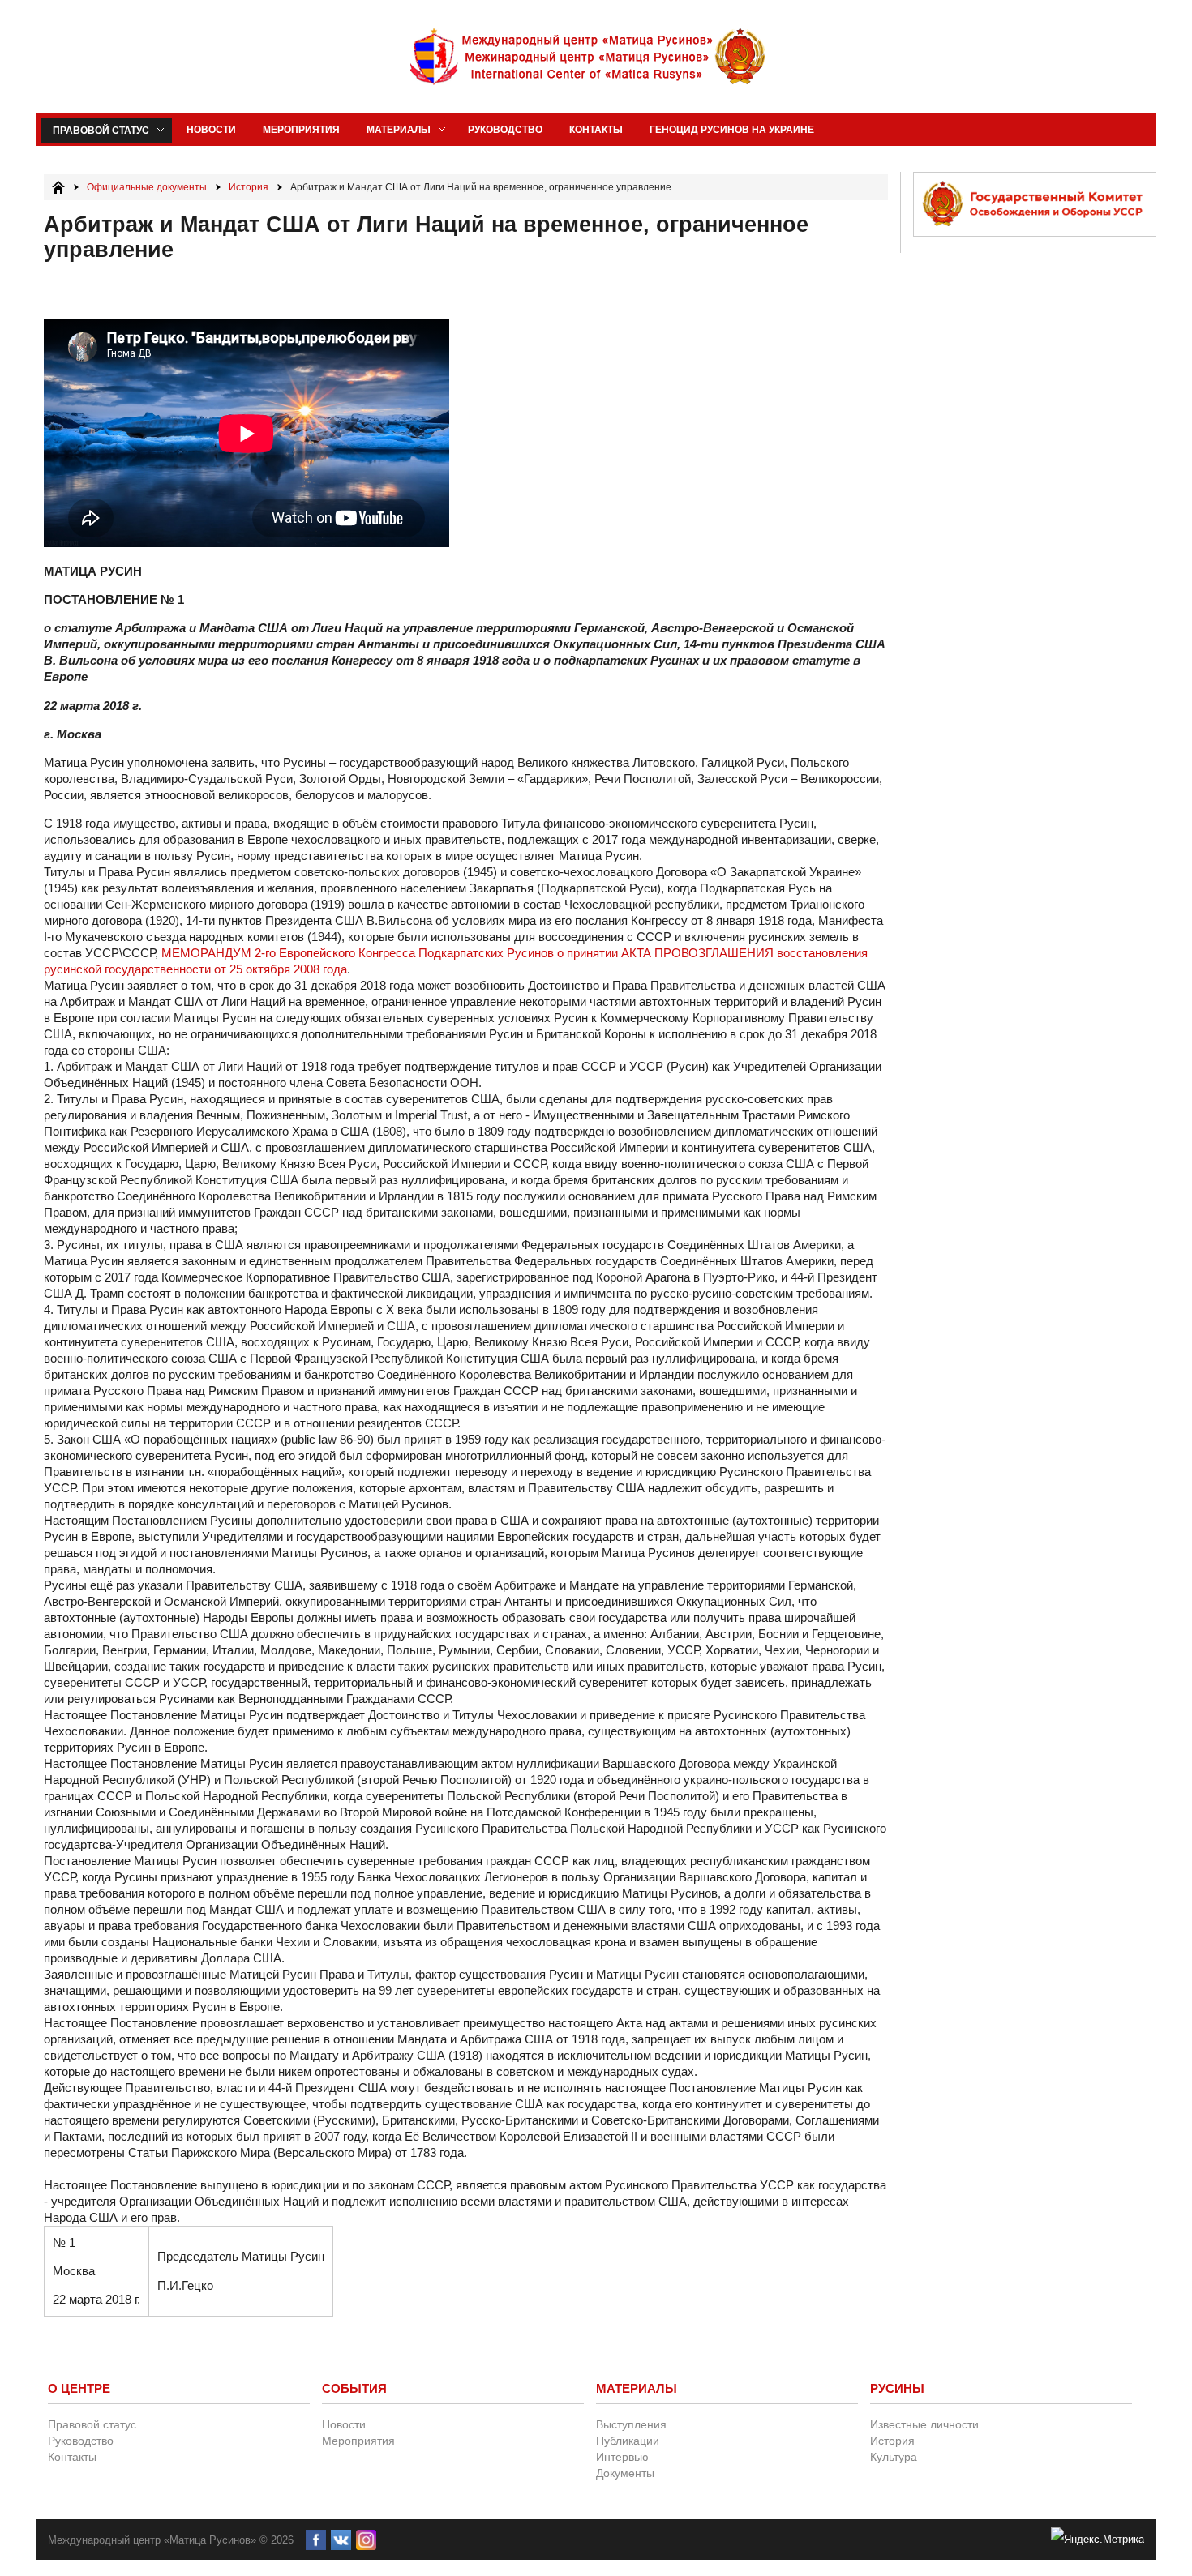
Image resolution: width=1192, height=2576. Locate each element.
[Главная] (58, 187)
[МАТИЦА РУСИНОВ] (589, 57)
